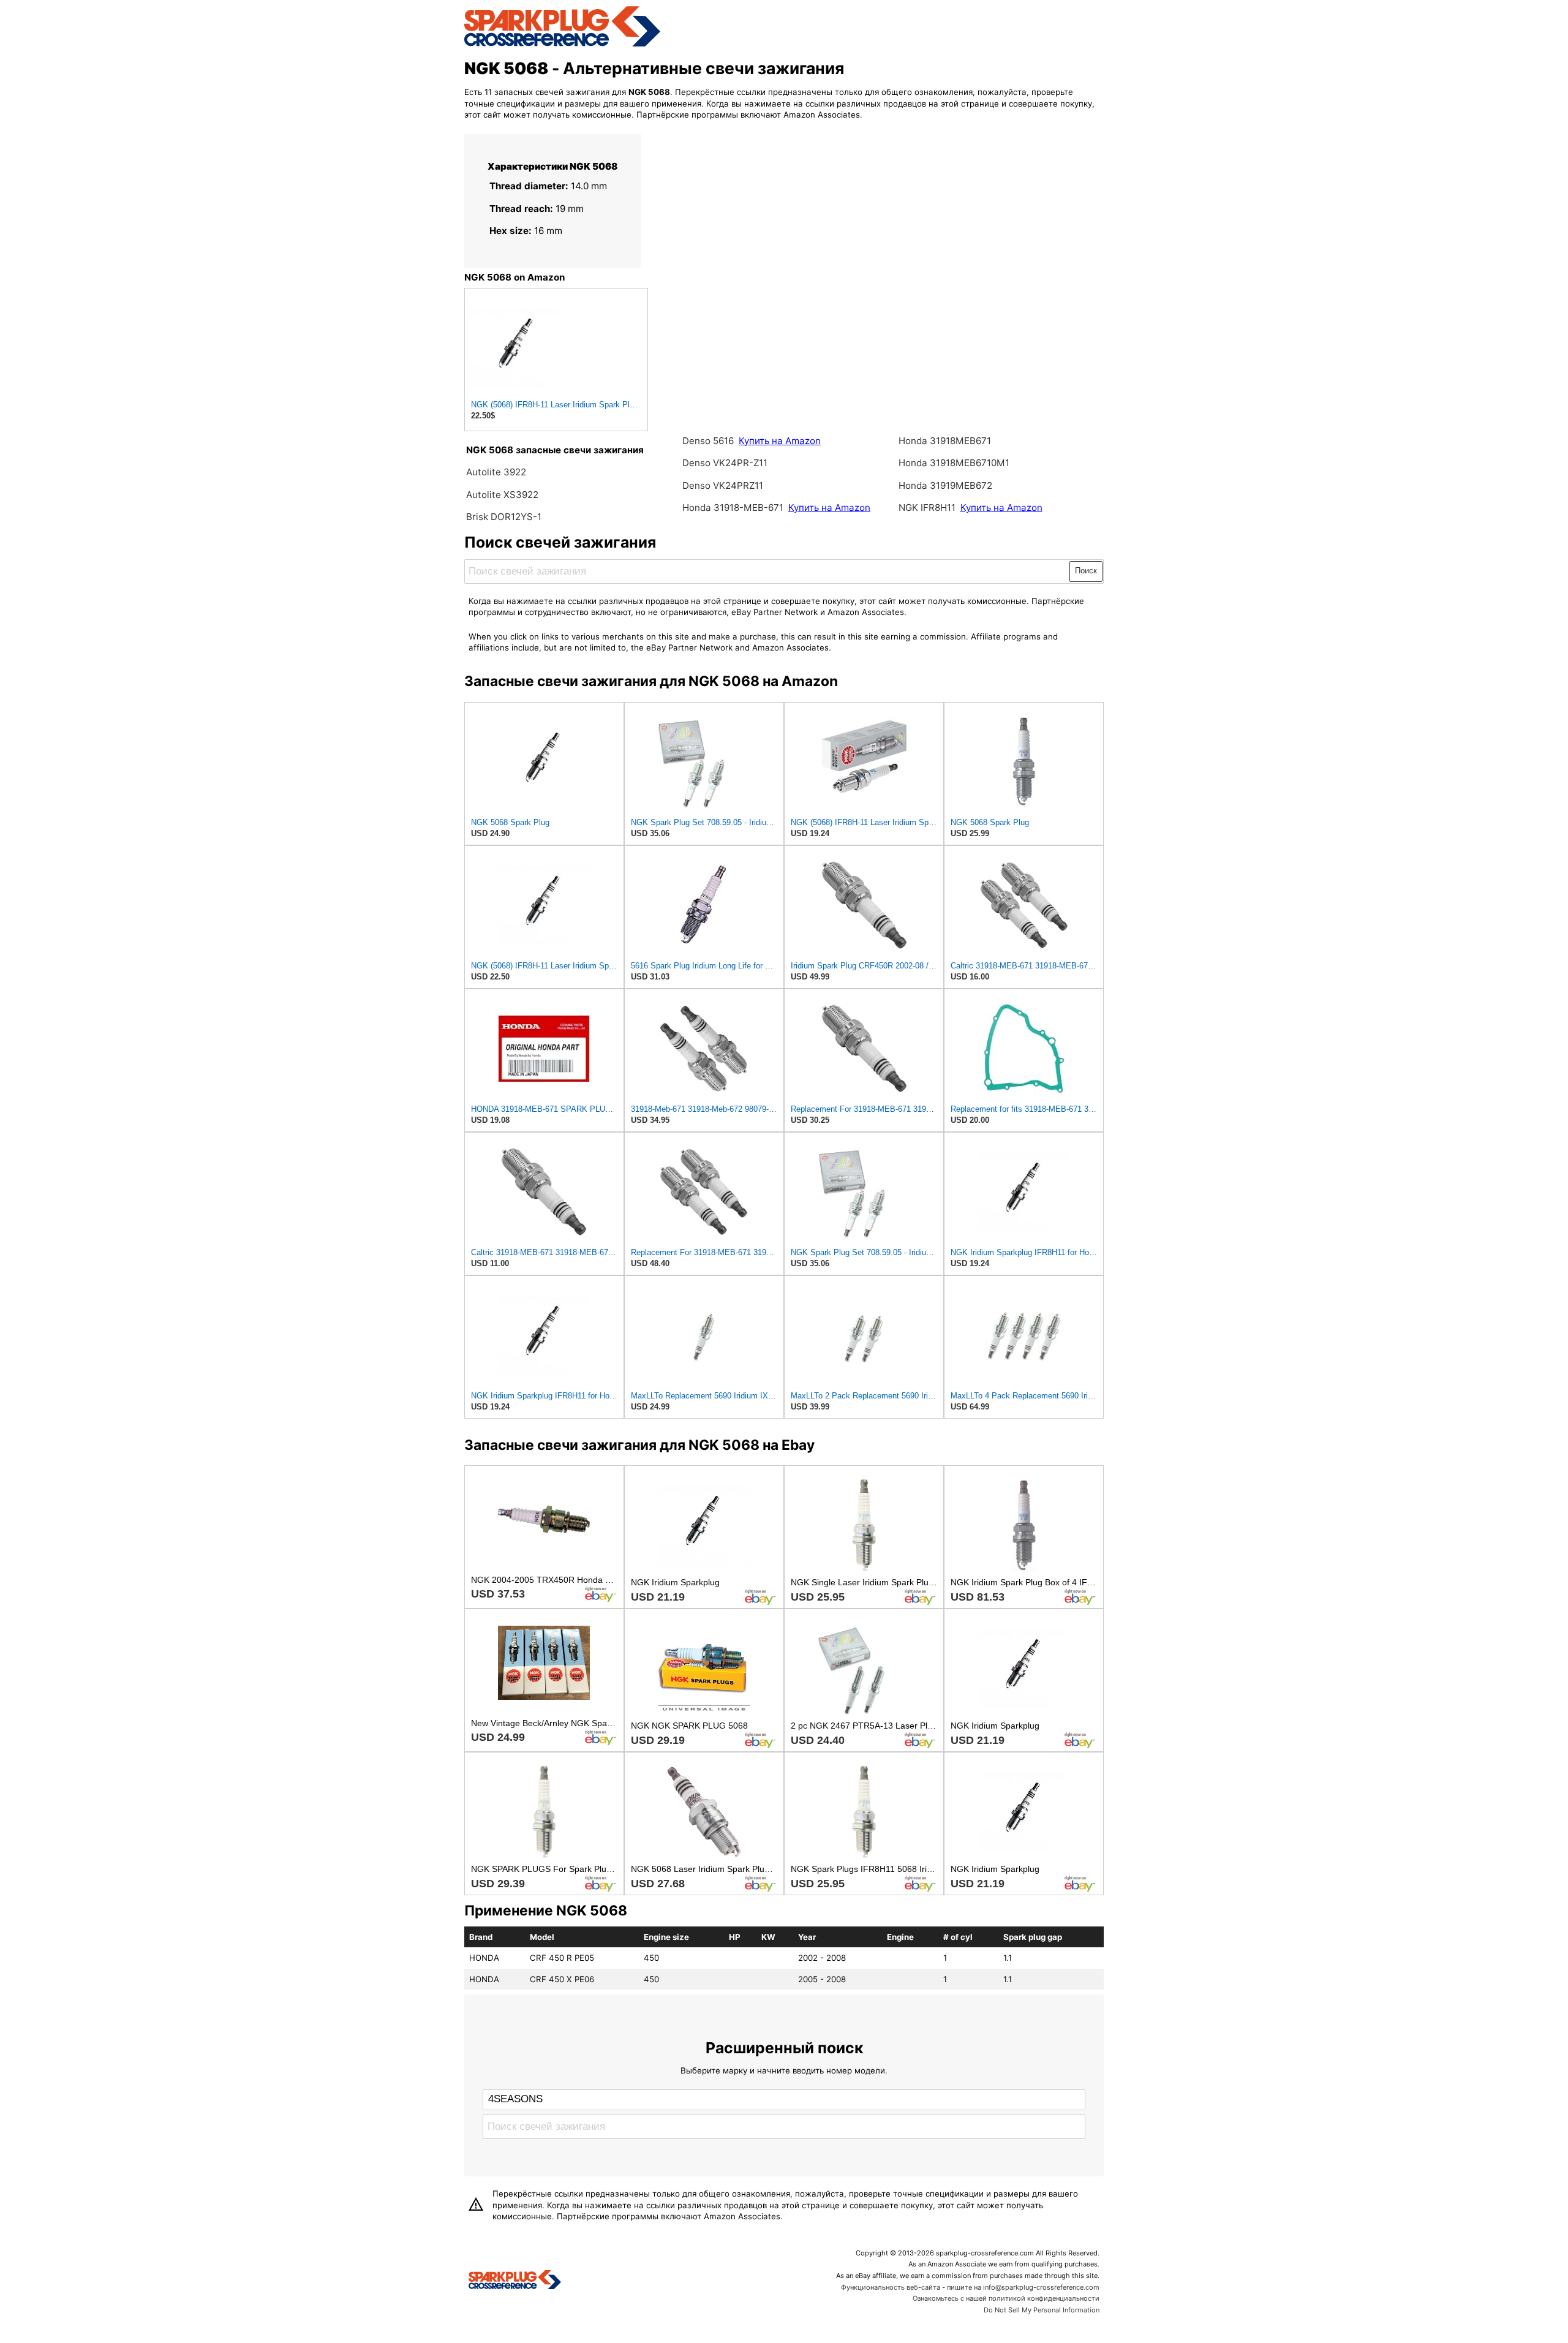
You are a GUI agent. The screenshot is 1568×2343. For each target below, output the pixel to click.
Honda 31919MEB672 (945, 485)
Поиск (1086, 571)
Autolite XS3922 (502, 495)
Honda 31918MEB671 (945, 441)
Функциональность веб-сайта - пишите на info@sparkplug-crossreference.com (970, 2287)
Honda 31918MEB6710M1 (954, 463)
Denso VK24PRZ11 (723, 485)
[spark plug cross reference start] (562, 45)
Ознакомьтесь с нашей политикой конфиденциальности (1006, 2298)
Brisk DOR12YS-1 (504, 517)
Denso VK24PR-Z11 (725, 463)
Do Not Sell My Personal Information (1042, 2310)
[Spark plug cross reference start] (515, 2281)
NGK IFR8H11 (928, 507)
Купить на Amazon (780, 441)
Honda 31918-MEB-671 (734, 507)
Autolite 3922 (496, 472)
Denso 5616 (709, 441)
